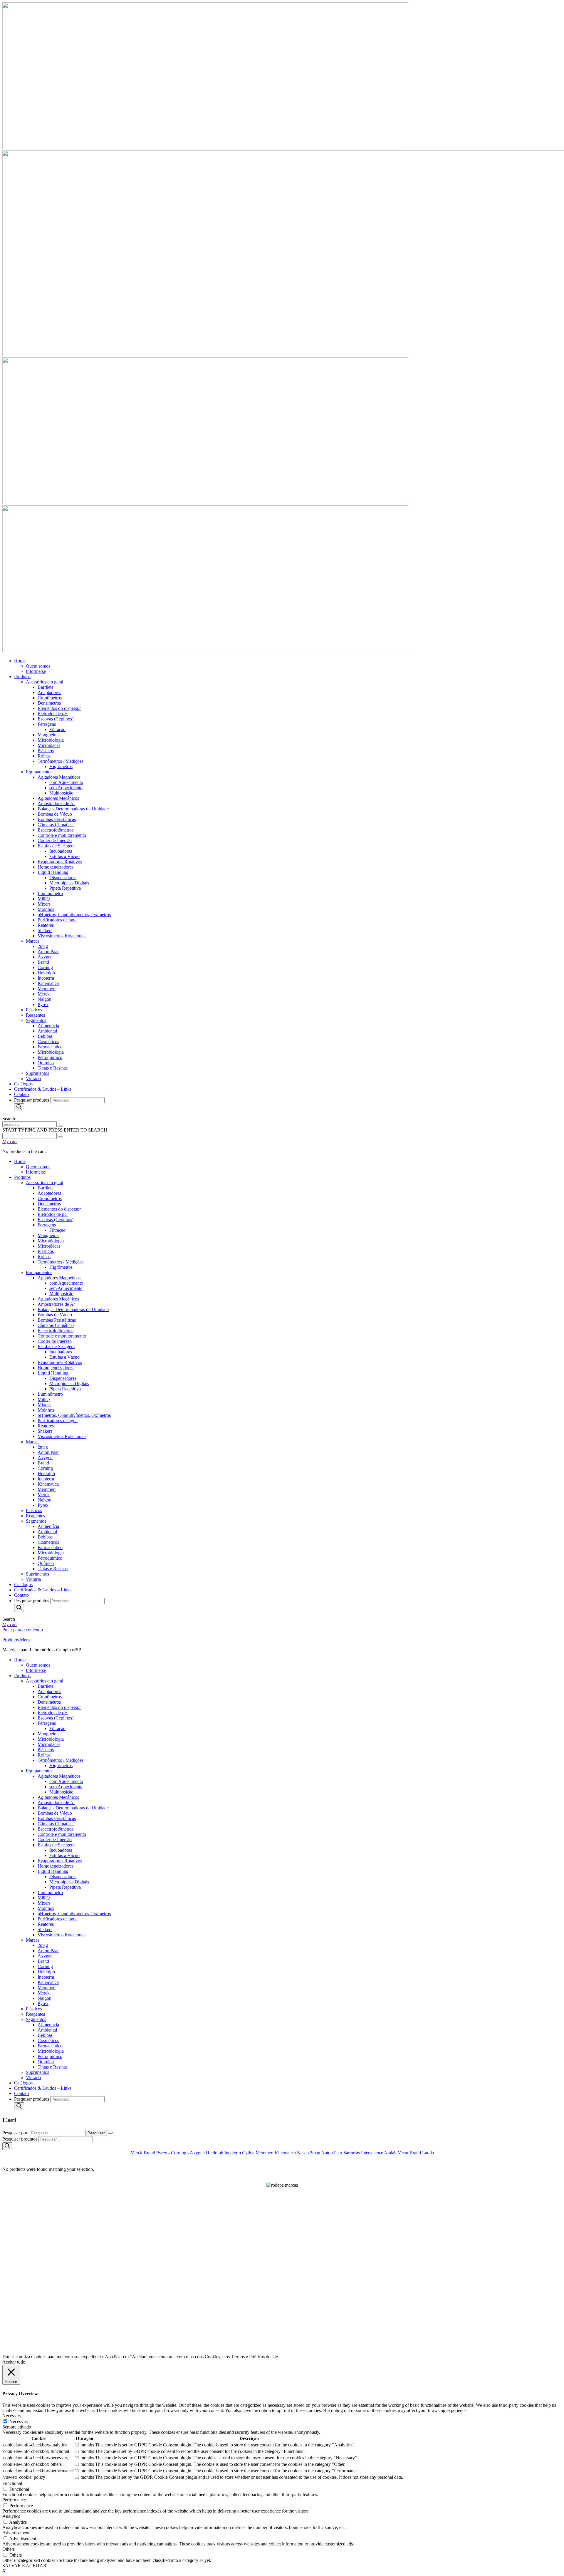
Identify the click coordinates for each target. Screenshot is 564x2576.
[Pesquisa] (19, 1107)
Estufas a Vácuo (64, 1855)
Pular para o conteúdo (23, 1630)
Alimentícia (48, 2025)
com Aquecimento (66, 1781)
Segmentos (36, 2019)
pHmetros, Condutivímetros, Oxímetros (74, 1914)
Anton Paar (48, 1951)
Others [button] (9, 2549)
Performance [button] (14, 2500)
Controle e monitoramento (62, 1834)
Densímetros (49, 1702)
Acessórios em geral (45, 1681)
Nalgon (45, 1998)
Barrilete (46, 1686)
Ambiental (47, 2030)
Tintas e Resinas (53, 2067)
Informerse (36, 1670)
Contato (21, 2093)
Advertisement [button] (16, 2533)
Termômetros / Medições (61, 1760)
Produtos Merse (17, 1640)
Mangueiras (48, 1734)
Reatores (46, 1924)
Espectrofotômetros (56, 1829)
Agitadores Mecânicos (58, 1797)
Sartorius (352, 2153)
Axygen (45, 1956)
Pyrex (43, 2003)
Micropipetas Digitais (69, 1882)
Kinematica (48, 1982)
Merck (44, 1993)
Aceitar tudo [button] (14, 2362)
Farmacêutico (50, 2046)
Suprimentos (37, 2072)
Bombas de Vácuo (55, 1813)
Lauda (428, 2153)
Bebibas (45, 2035)
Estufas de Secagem (56, 1845)
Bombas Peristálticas (57, 1818)
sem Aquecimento (66, 1787)
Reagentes (35, 2014)
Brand (43, 1961)
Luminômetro (50, 1892)
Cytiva (248, 2153)
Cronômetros (50, 1697)
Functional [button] (12, 2483)
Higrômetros (61, 1765)
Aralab (390, 2153)
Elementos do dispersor (59, 1707)
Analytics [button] (11, 2516)
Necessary (19, 2422)
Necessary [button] (12, 2416)
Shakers (45, 1929)
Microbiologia (51, 1739)
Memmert (47, 1988)
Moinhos (46, 1908)
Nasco (303, 2153)
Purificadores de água (58, 1919)
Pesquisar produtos (32, 1100)
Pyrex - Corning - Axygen (181, 2153)
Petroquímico (50, 2056)
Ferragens (47, 1723)
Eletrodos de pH (53, 1713)
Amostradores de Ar (56, 1802)
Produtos (22, 1676)
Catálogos (23, 2083)
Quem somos (38, 1665)
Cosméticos (48, 2040)
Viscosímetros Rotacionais (62, 1935)
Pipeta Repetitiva (65, 1887)
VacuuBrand (409, 2153)
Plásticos (46, 1750)
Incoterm (46, 1977)
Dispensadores (63, 1877)
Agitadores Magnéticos (59, 1776)
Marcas (33, 1940)
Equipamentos (39, 1771)
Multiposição (61, 1792)
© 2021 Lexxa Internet (282, 2348)
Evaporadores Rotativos (60, 1861)
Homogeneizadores (56, 1866)
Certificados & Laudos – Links (43, 2088)
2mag (43, 1945)
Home (20, 1660)
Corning (45, 1966)
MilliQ (44, 1898)
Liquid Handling (53, 1871)
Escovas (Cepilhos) (56, 1718)
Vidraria (33, 2078)
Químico (46, 2062)
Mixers (44, 1903)
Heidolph (46, 1972)
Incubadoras (61, 1850)
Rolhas (44, 1755)
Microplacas (49, 1744)
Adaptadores (49, 1691)
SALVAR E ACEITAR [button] (24, 2566)
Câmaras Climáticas (56, 1824)
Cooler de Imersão (55, 1840)
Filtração (57, 1728)
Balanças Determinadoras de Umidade (73, 1808)
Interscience (372, 2153)
